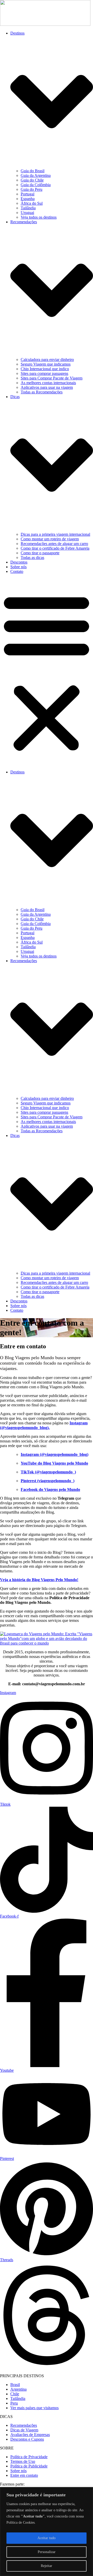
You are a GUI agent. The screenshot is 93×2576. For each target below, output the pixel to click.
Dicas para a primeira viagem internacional (55, 534)
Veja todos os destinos (39, 217)
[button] (47, 672)
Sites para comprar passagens (44, 373)
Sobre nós (18, 567)
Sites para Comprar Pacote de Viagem (52, 378)
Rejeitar (47, 2566)
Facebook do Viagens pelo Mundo (50, 1489)
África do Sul (32, 203)
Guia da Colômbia (36, 185)
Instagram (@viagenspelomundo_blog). (44, 1425)
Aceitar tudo (47, 2538)
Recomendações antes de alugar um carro (54, 544)
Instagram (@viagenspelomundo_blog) (55, 1454)
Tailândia (28, 208)
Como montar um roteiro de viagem (50, 539)
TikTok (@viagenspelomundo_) (48, 1472)
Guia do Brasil (33, 171)
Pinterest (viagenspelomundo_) (48, 1481)
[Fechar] (88, 2491)
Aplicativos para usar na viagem (47, 387)
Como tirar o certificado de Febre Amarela (55, 548)
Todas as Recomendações (42, 392)
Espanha (28, 199)
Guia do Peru (32, 189)
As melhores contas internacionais (48, 383)
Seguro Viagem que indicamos (46, 364)
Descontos (19, 562)
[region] (47, 2532)
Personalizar (47, 2552)
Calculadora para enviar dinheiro (47, 360)
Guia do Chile (32, 180)
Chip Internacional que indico (45, 369)
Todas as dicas (32, 558)
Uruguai (27, 213)
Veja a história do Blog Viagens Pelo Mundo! (39, 1580)
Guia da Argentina (36, 175)
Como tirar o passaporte (40, 553)
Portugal (28, 194)
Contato (17, 571)
